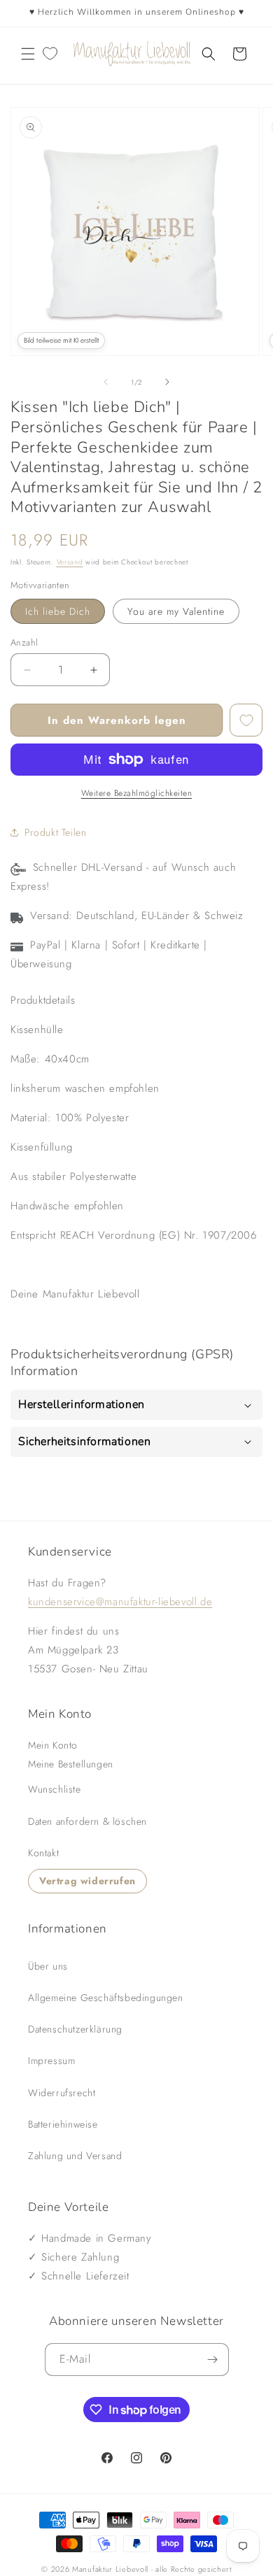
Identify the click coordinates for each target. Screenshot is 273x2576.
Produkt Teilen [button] (55, 832)
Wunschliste (55, 1789)
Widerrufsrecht (62, 2093)
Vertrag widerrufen (87, 1881)
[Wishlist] (50, 54)
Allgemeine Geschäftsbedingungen (106, 1998)
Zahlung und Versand (75, 2156)
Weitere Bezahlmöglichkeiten (137, 793)
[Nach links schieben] (106, 382)
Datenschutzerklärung (75, 2029)
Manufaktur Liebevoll (110, 2569)
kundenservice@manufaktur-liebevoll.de (120, 1602)
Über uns (48, 1966)
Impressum (51, 2061)
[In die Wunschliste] (246, 720)
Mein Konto (53, 1745)
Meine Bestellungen (71, 1764)
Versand (70, 562)
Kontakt (43, 1853)
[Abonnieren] (213, 2360)
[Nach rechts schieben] (167, 382)
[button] (28, 54)
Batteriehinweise (63, 2124)
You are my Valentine (176, 611)
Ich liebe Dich (58, 611)
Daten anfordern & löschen (87, 1821)
